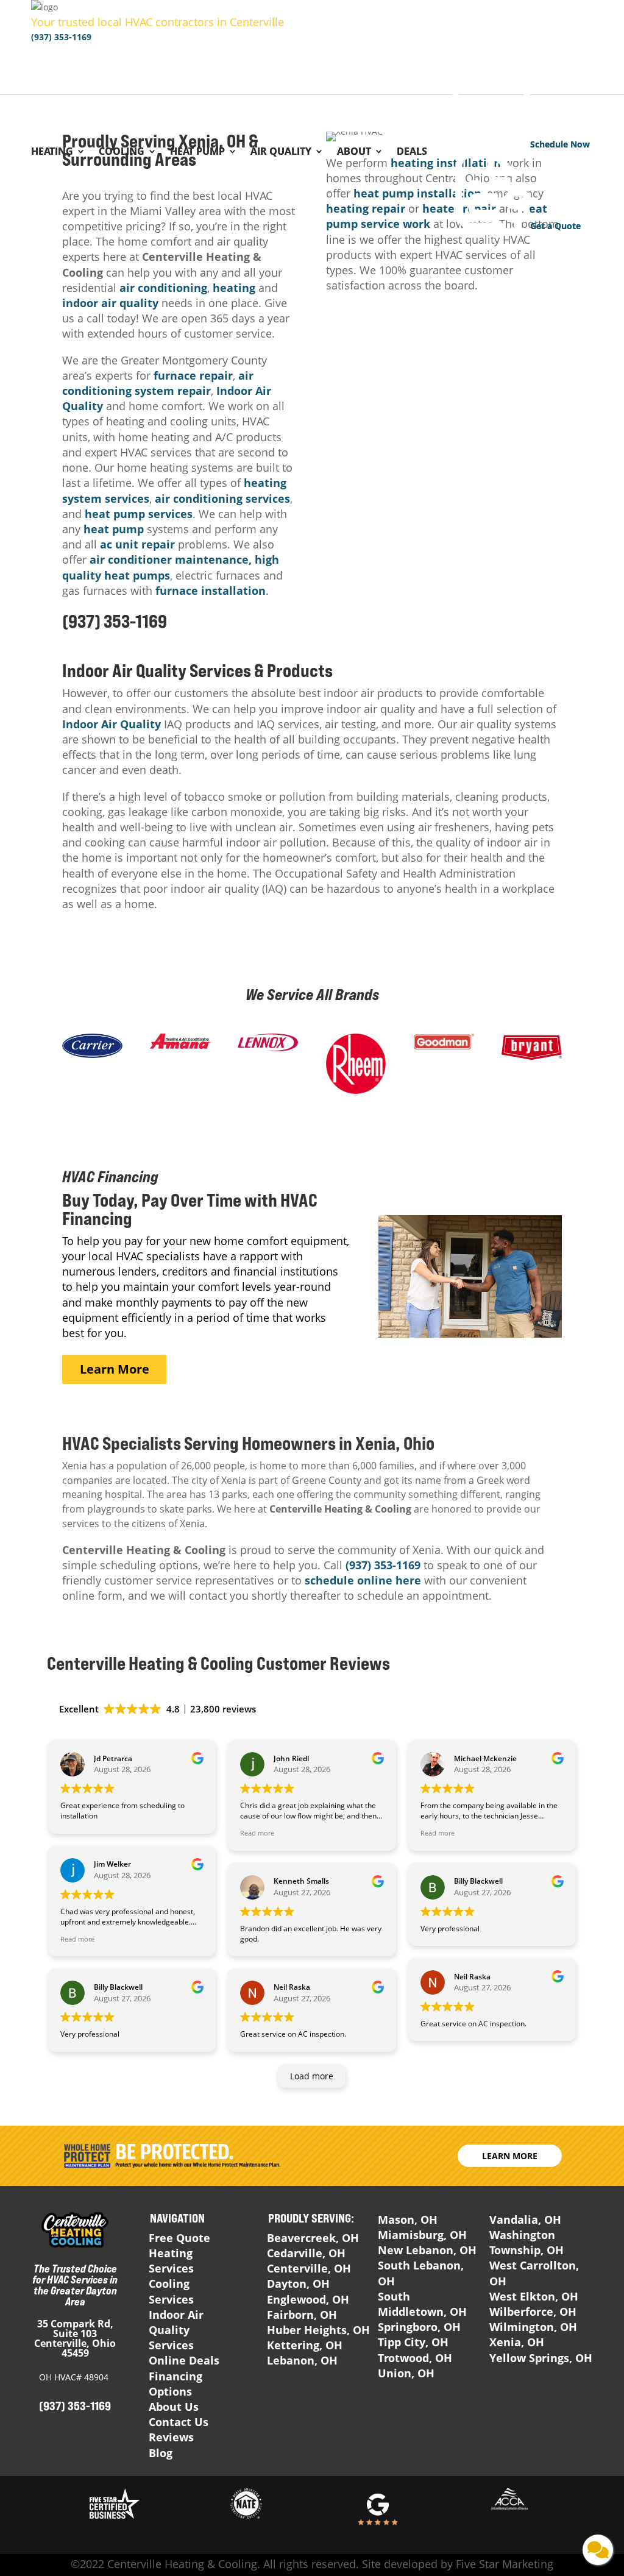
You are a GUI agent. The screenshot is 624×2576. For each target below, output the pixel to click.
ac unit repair (137, 544)
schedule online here (364, 1580)
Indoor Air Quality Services (176, 2330)
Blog (161, 2453)
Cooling (122, 152)
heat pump (114, 529)
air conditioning (163, 288)
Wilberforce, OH (533, 2312)
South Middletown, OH (422, 2304)
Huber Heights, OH (318, 2330)
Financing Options (175, 2384)
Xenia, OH (517, 2342)
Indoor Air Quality (112, 724)
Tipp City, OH (413, 2342)
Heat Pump (197, 152)
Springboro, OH (419, 2327)
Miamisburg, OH (422, 2235)
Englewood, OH (308, 2299)
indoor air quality (110, 303)
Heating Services (171, 2261)
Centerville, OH (309, 2268)
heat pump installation (417, 193)
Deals (412, 152)
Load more (312, 2076)
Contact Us (179, 2422)
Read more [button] (77, 1939)
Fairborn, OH (302, 2315)
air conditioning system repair (158, 383)
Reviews (171, 2437)
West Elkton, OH (534, 2296)
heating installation (446, 163)
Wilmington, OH (533, 2327)
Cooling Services (171, 2291)
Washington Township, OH (526, 2242)
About (354, 152)
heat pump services (139, 514)
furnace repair (193, 375)
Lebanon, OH (302, 2360)
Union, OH (406, 2373)
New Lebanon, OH (427, 2250)
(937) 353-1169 (61, 37)
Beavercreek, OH (313, 2238)
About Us (174, 2407)
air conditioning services (222, 499)
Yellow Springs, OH (541, 2358)
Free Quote (179, 2238)
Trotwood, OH (415, 2358)
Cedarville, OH (306, 2253)
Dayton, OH (298, 2283)
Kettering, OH (305, 2345)
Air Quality (281, 152)
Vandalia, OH (525, 2219)
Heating (52, 152)
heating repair (366, 208)
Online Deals (184, 2360)
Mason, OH (408, 2219)
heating (234, 288)
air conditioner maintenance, (171, 559)
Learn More (115, 1369)
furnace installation (211, 591)
